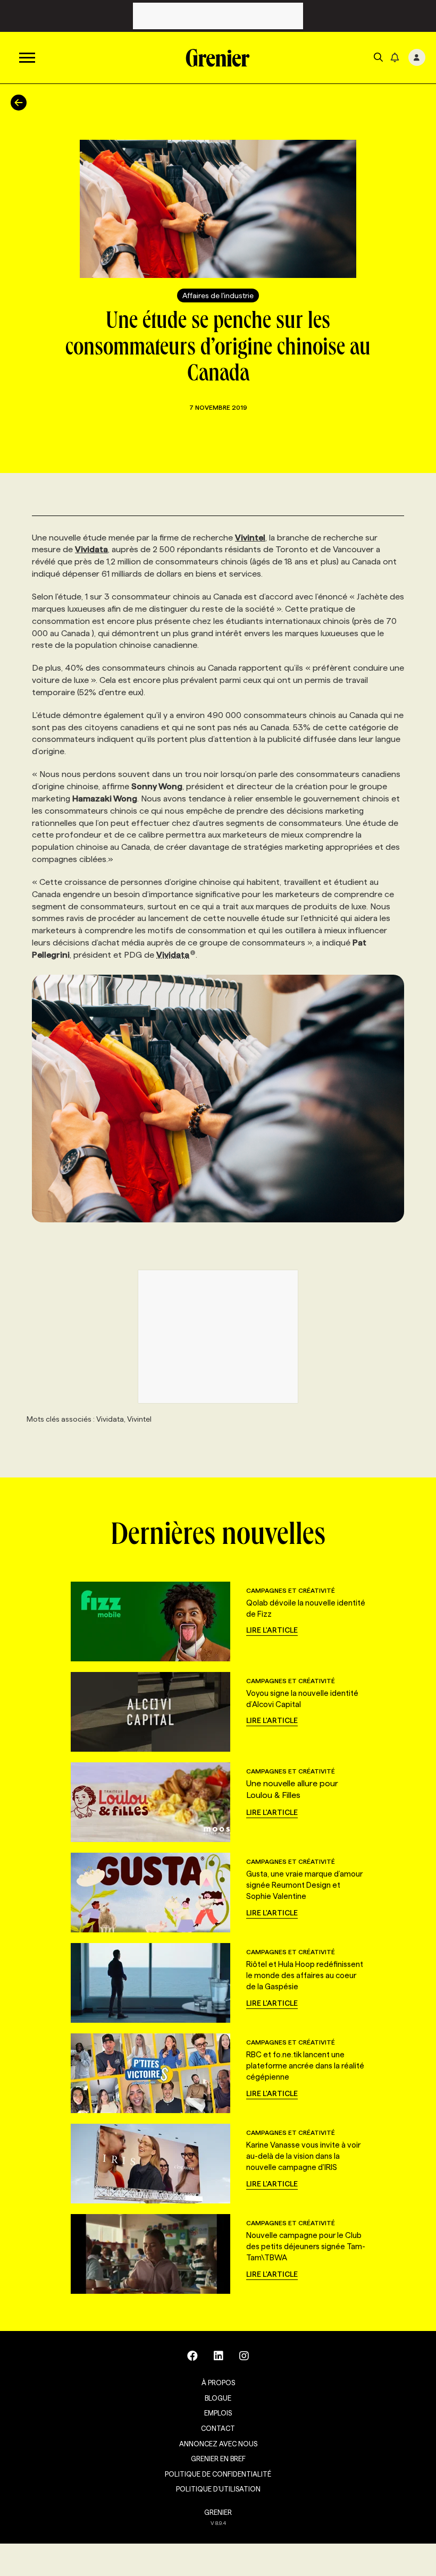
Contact (218, 2428)
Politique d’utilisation (218, 2489)
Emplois (218, 2413)
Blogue (218, 2398)
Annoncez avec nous (218, 2444)
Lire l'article (272, 1630)
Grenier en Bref (218, 2459)
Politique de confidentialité (218, 2474)
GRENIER (218, 2512)
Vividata (173, 955)
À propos (218, 2383)
